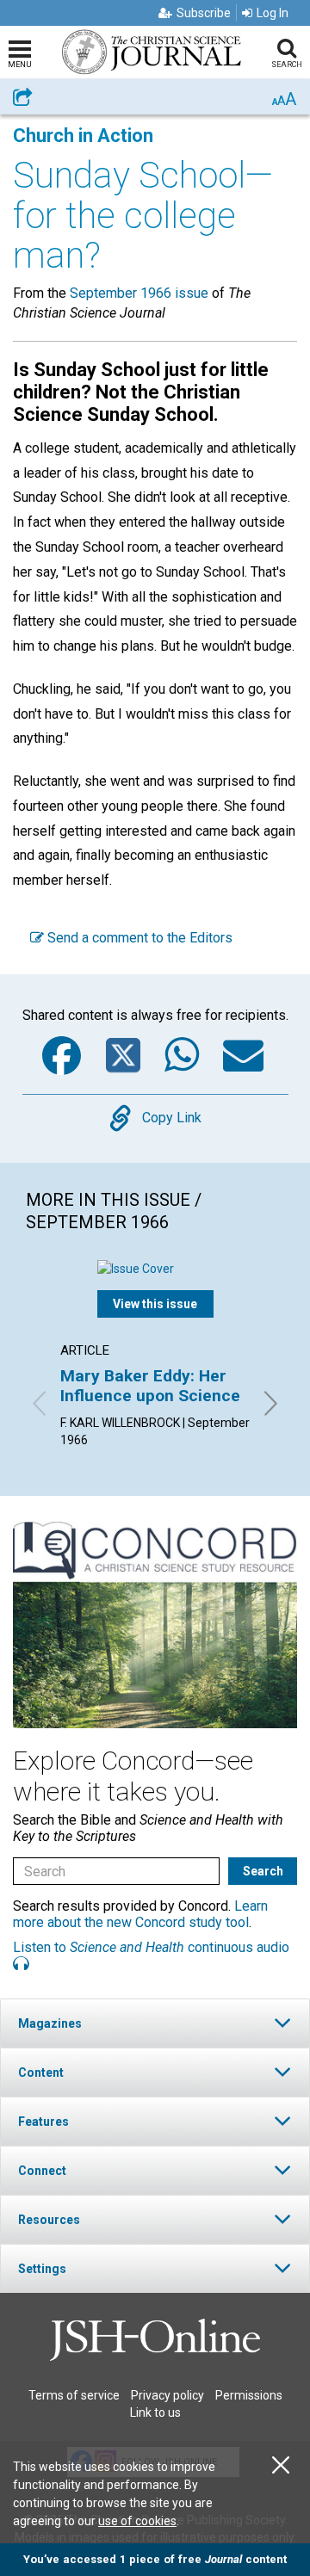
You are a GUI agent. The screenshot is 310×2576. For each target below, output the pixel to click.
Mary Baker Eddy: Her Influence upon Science (150, 1385)
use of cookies (137, 2521)
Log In (273, 13)
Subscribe (204, 13)
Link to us (155, 2412)
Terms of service (74, 2395)
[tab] (155, 2023)
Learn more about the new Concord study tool (140, 1914)
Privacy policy (167, 2395)
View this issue (155, 1304)
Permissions (249, 2395)
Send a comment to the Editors (138, 938)
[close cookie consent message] (281, 2465)
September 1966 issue (139, 293)
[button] (155, 2023)
